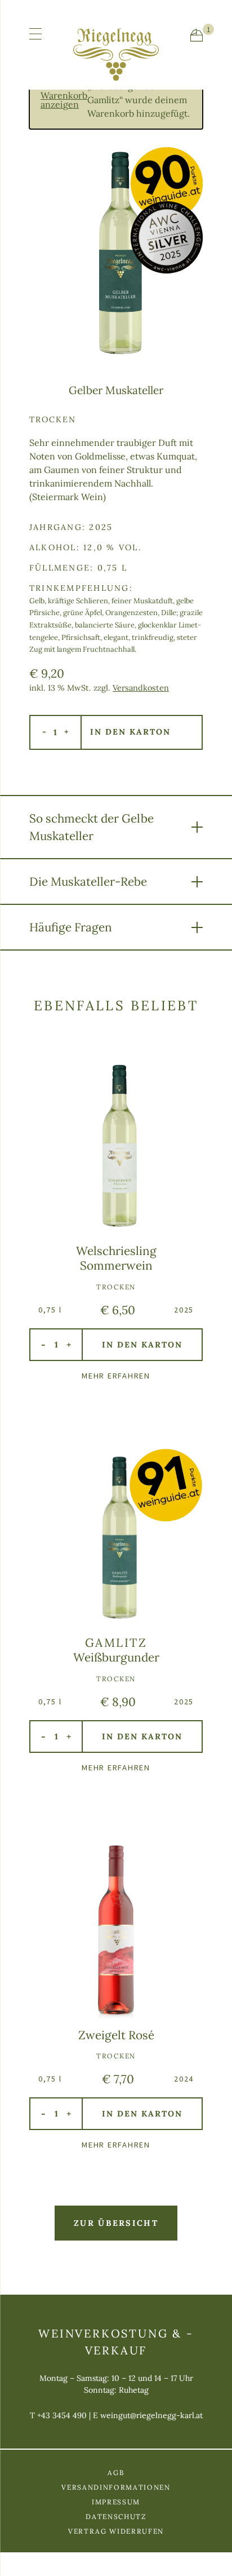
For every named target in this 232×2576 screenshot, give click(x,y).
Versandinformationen (116, 2487)
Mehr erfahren (116, 1376)
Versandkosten (141, 688)
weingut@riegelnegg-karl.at (151, 2415)
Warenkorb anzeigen (64, 100)
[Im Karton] (197, 35)
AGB (116, 2473)
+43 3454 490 (62, 2415)
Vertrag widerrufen (116, 2531)
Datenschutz (116, 2517)
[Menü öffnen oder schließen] (35, 34)
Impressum (116, 2502)
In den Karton (130, 732)
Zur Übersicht (116, 2223)
